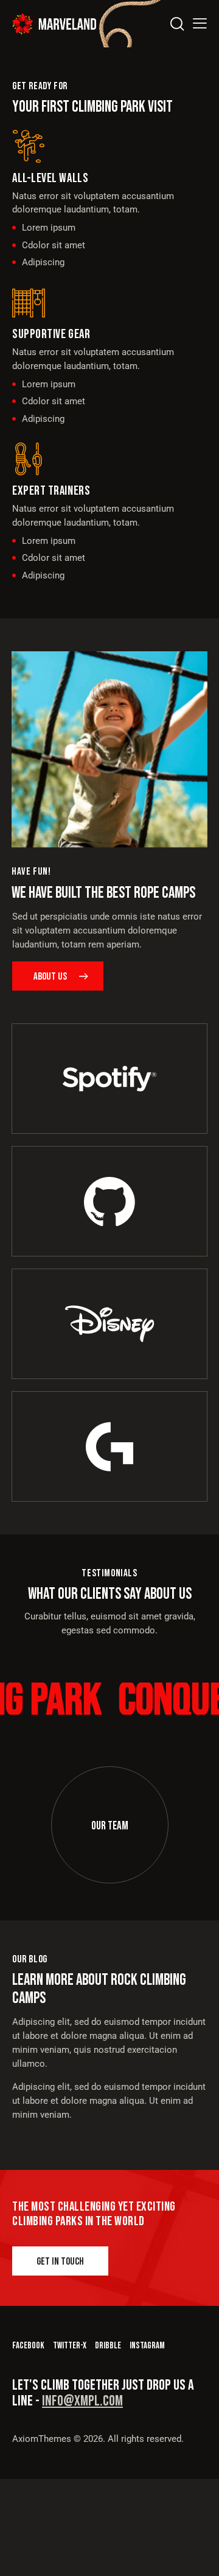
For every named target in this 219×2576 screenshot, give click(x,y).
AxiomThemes (42, 2439)
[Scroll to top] (199, 2556)
